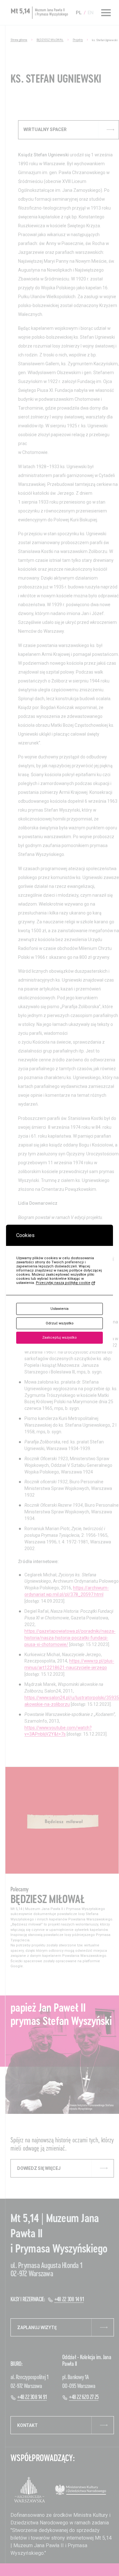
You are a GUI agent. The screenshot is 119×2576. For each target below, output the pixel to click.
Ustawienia (60, 1309)
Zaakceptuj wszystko (60, 1338)
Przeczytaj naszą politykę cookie (63, 1283)
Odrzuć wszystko (60, 1323)
